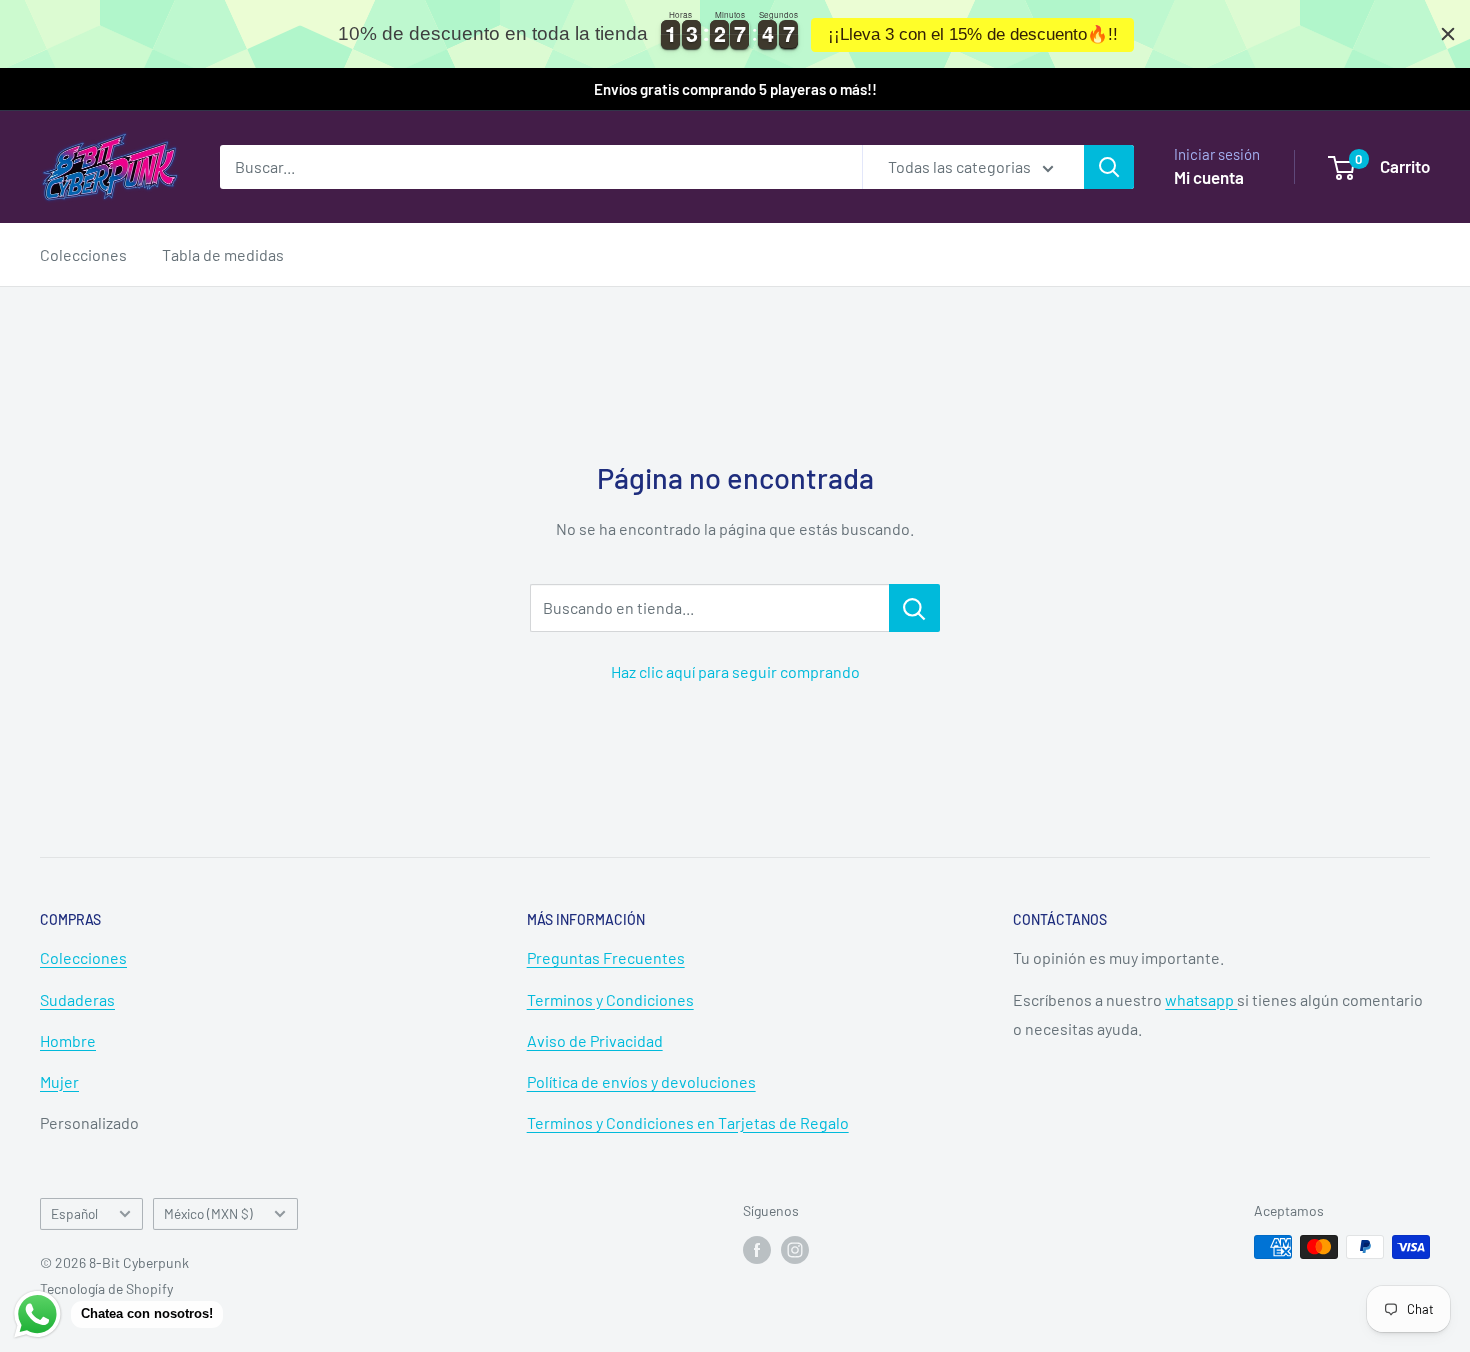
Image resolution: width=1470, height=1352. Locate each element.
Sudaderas (77, 999)
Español (74, 1213)
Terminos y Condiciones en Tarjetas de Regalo (688, 1122)
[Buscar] (1109, 167)
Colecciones (83, 254)
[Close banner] (1448, 34)
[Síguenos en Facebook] (757, 1249)
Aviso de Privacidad (595, 1040)
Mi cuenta (1209, 177)
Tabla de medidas (223, 254)
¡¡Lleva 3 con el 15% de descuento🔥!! (973, 34)
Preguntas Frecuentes (606, 957)
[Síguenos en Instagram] (795, 1249)
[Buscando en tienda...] (914, 608)
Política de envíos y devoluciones (641, 1081)
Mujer (59, 1081)
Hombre (68, 1040)
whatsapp (1201, 999)
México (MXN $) (208, 1213)
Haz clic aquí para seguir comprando (735, 671)
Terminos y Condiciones (610, 999)
